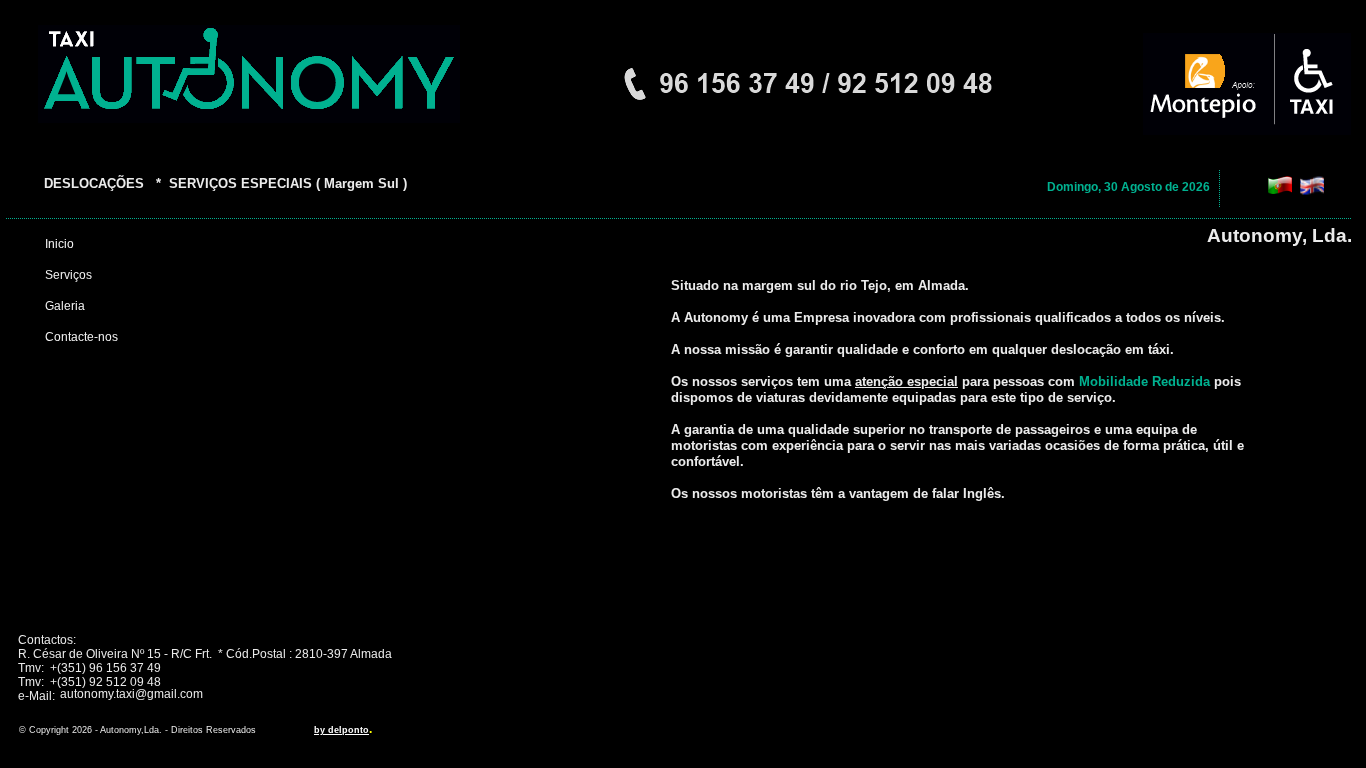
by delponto (341, 730)
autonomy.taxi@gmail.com (131, 694)
